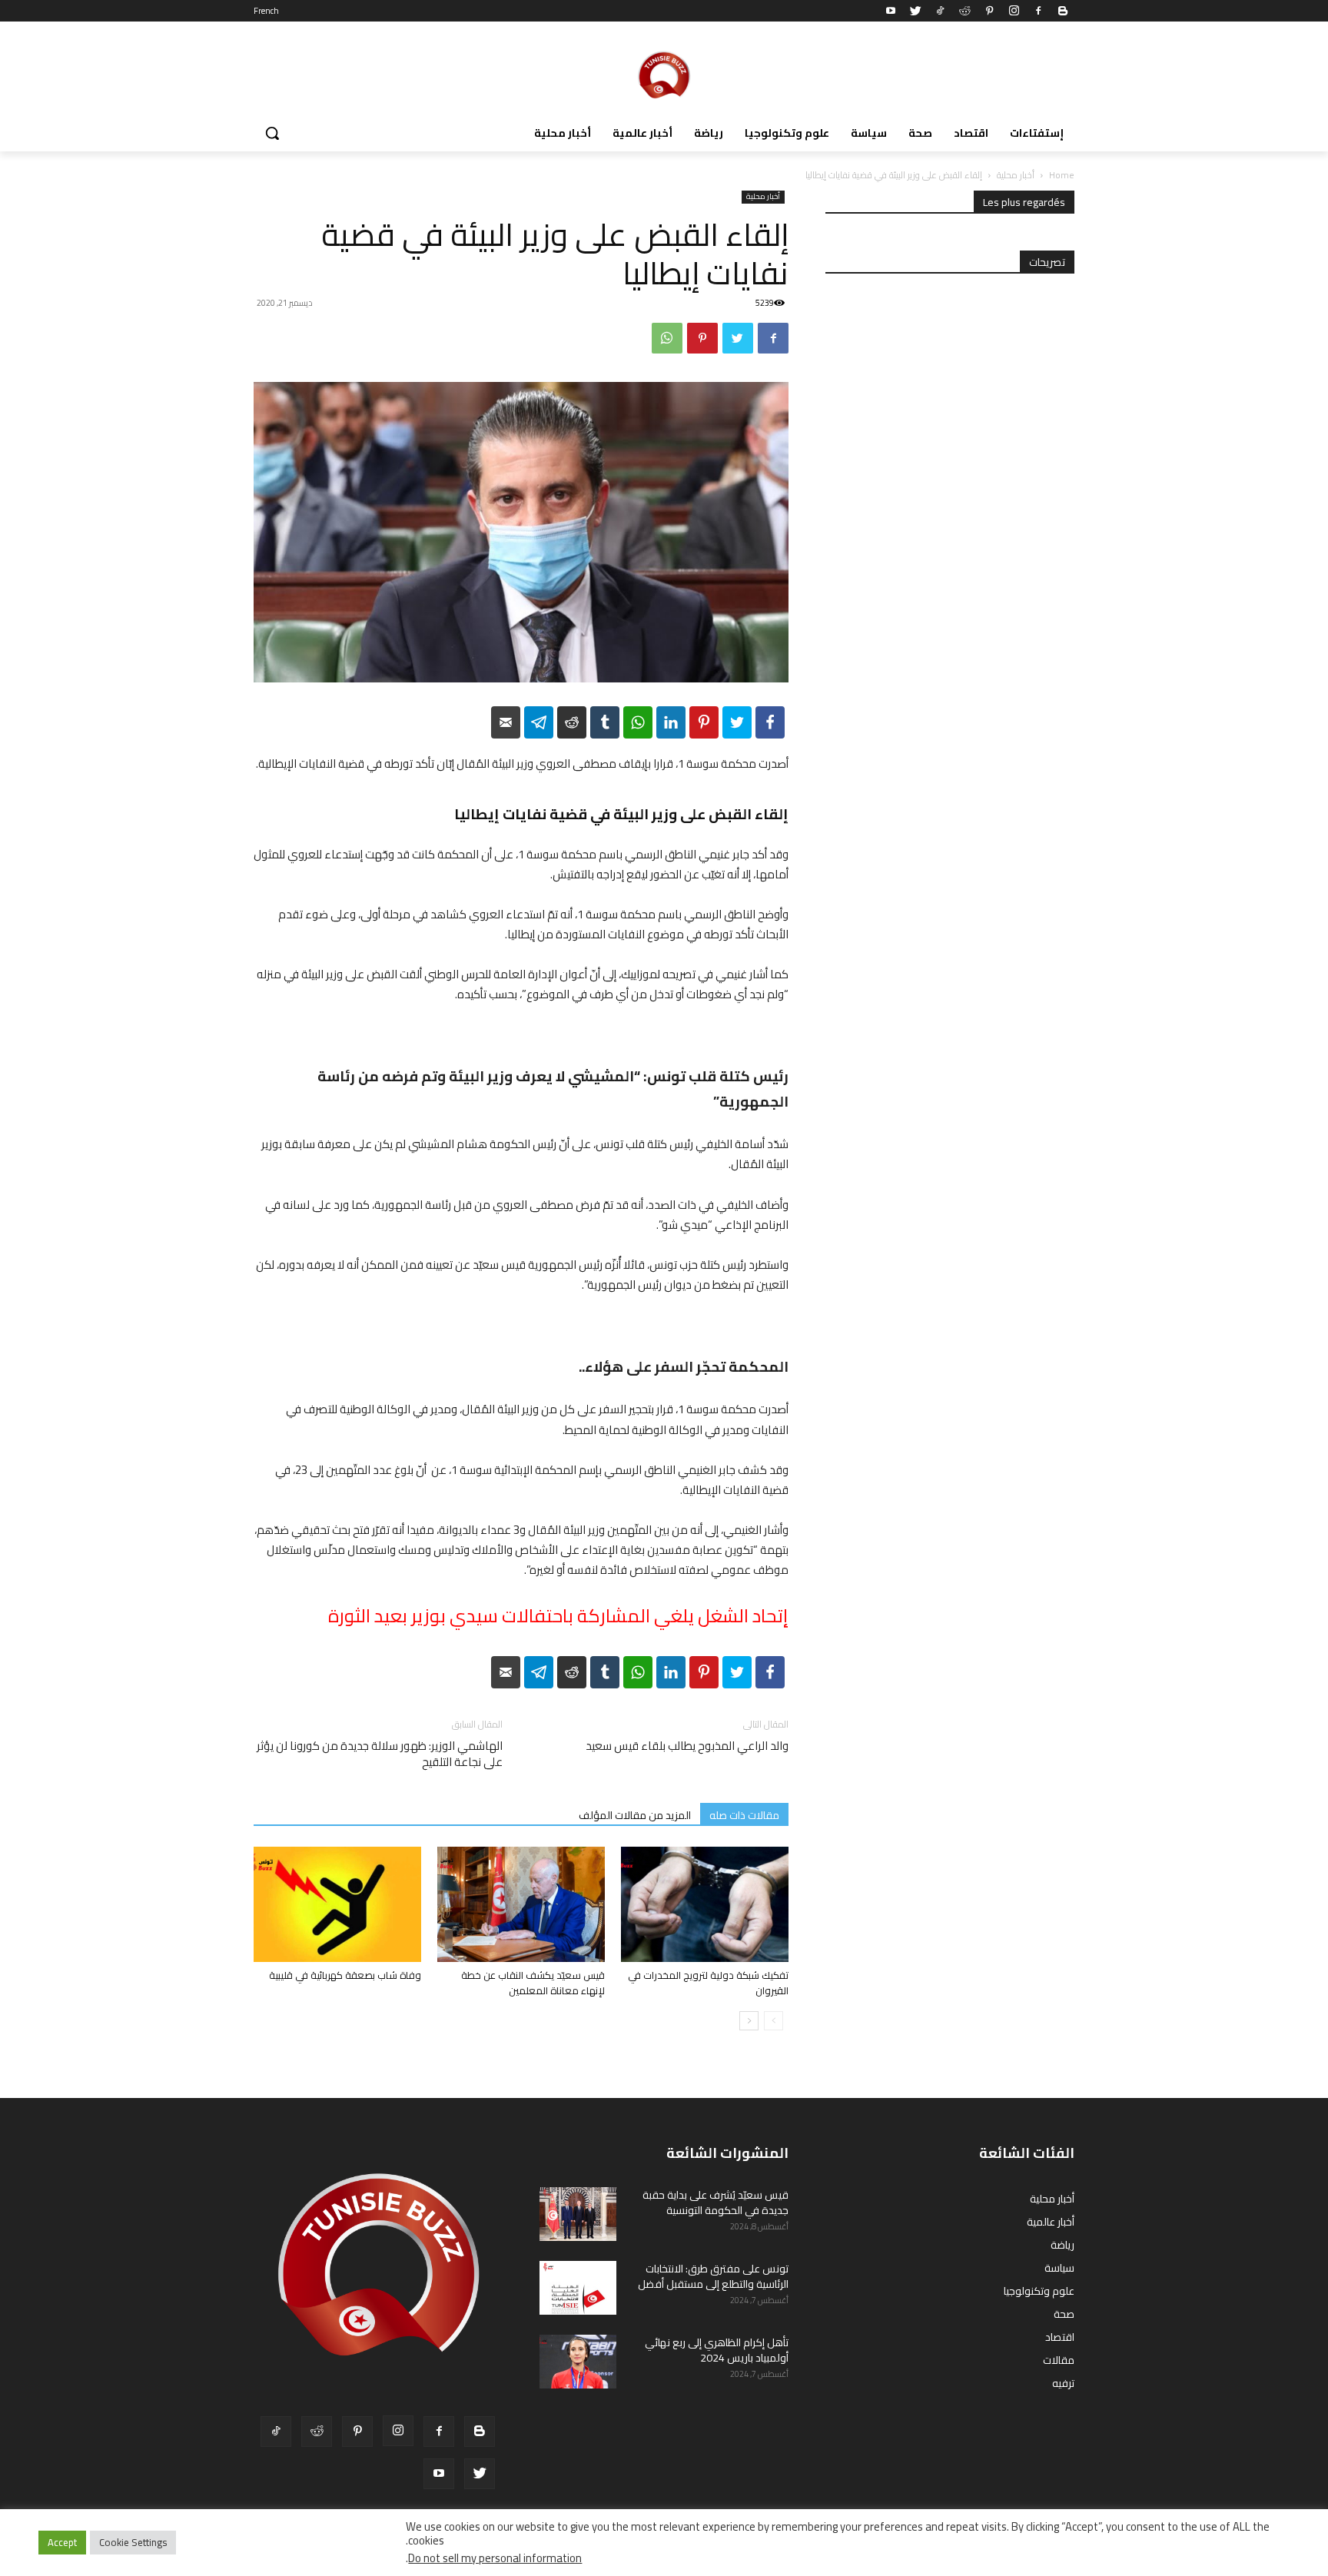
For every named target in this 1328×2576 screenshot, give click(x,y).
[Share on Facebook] (770, 722)
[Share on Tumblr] (605, 722)
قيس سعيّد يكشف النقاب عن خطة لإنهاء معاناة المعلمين (533, 1983)
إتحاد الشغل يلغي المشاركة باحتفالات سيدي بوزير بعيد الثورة (558, 1616)
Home (1062, 175)
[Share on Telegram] (539, 722)
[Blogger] (1063, 11)
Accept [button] (62, 2542)
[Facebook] (1038, 11)
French (266, 11)
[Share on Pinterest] (704, 722)
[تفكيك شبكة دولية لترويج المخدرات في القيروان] (705, 1904)
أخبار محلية (1016, 175)
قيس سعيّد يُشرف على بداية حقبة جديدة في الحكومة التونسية (715, 2203)
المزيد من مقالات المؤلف (635, 1815)
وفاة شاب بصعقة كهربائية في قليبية (345, 1975)
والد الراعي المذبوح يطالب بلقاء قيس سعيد (687, 1746)
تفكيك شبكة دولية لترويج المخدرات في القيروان (708, 1983)
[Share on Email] (506, 722)
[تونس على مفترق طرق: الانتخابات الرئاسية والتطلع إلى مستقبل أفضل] (578, 2288)
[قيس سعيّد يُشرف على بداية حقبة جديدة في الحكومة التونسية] (578, 2214)
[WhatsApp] (667, 338)
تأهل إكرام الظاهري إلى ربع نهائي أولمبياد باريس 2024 (717, 2350)
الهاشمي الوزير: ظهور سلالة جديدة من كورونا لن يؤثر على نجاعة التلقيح (380, 1754)
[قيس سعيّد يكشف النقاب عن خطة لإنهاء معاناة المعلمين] (521, 1904)
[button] (272, 133)
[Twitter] (915, 11)
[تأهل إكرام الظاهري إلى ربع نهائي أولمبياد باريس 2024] (578, 2362)
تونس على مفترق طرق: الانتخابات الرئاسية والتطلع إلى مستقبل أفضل (713, 2276)
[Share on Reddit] (572, 722)
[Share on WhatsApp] (638, 722)
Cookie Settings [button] (133, 2542)
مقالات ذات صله (744, 1815)
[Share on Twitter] (737, 722)
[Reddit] (964, 11)
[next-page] (749, 2021)
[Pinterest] (989, 11)
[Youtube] (891, 11)
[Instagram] (1014, 11)
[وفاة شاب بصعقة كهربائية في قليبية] (337, 1904)
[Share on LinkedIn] (671, 722)
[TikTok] (940, 11)
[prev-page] (774, 2021)
